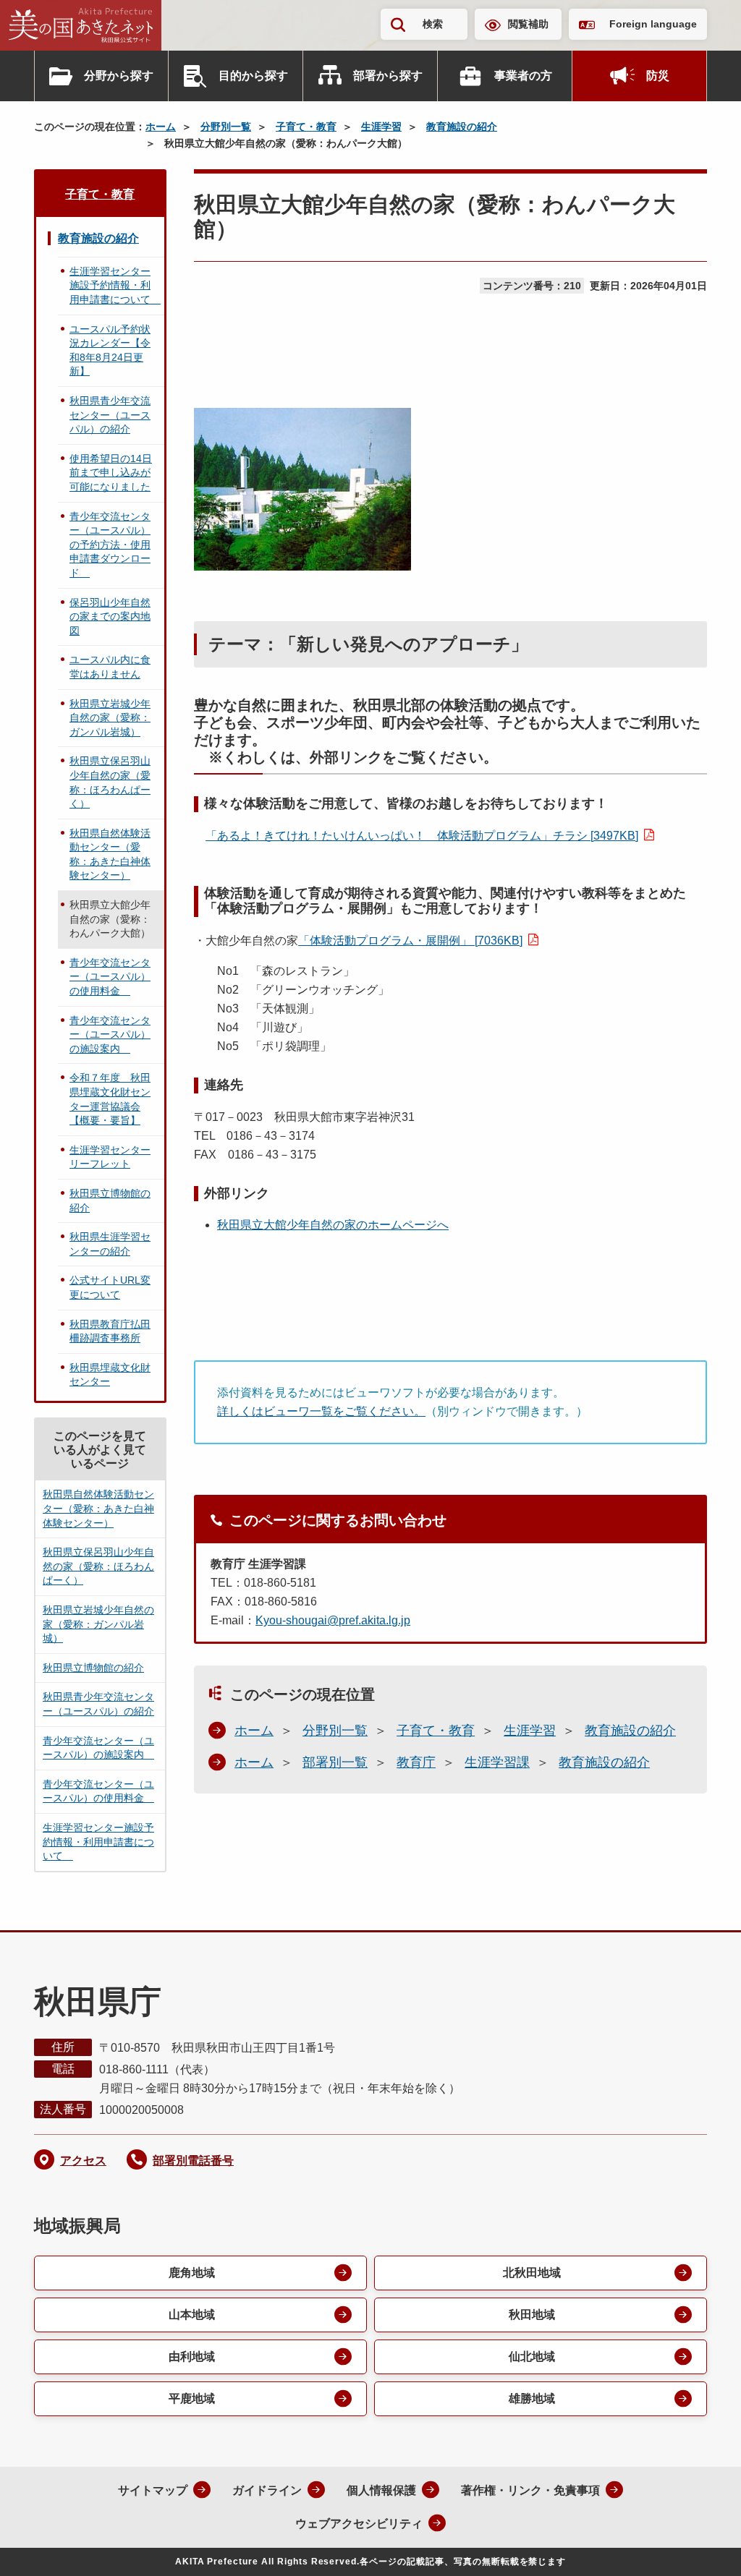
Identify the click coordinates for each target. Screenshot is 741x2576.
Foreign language (653, 24)
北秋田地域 (532, 2273)
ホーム (161, 127)
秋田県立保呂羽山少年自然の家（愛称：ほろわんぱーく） (110, 782)
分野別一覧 (226, 127)
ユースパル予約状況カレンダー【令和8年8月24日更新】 (110, 350)
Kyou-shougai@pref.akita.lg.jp (333, 1620)
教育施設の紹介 (462, 127)
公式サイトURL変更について (110, 1287)
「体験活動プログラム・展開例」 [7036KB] (410, 941)
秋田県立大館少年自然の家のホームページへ (333, 1225)
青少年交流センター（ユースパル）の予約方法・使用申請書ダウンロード (110, 545)
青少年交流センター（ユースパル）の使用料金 (110, 977)
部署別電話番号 (193, 2161)
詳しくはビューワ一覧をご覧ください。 (321, 1411)
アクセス (83, 2161)
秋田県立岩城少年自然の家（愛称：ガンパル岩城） (110, 718)
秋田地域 (532, 2315)
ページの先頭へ (701, 2546)
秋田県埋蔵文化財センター (110, 1375)
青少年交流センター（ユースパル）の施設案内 (110, 1035)
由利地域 (192, 2357)
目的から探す (253, 76)
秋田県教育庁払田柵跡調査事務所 (110, 1331)
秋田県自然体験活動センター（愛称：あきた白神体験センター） (110, 854)
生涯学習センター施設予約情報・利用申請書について (115, 285)
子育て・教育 (306, 127)
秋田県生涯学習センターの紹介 (110, 1244)
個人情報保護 (381, 2490)
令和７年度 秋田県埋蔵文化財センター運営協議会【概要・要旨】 (110, 1099)
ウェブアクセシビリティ (359, 2524)
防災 (658, 76)
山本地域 (192, 2315)
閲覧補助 (528, 24)
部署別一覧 (335, 1762)
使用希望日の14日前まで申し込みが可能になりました (111, 473)
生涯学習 (381, 127)
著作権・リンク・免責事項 (530, 2490)
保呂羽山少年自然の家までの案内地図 (110, 617)
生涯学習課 (497, 1762)
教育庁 (416, 1762)
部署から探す (388, 76)
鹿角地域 (192, 2273)
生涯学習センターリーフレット (110, 1157)
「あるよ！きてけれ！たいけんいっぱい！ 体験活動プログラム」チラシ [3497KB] (422, 836)
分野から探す (119, 76)
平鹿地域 (192, 2398)
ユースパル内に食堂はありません (110, 667)
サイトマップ (153, 2490)
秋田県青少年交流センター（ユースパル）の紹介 (110, 415)
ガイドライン (267, 2490)
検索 (433, 24)
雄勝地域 (532, 2398)
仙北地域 (532, 2357)
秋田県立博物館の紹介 (110, 1200)
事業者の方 (523, 76)
